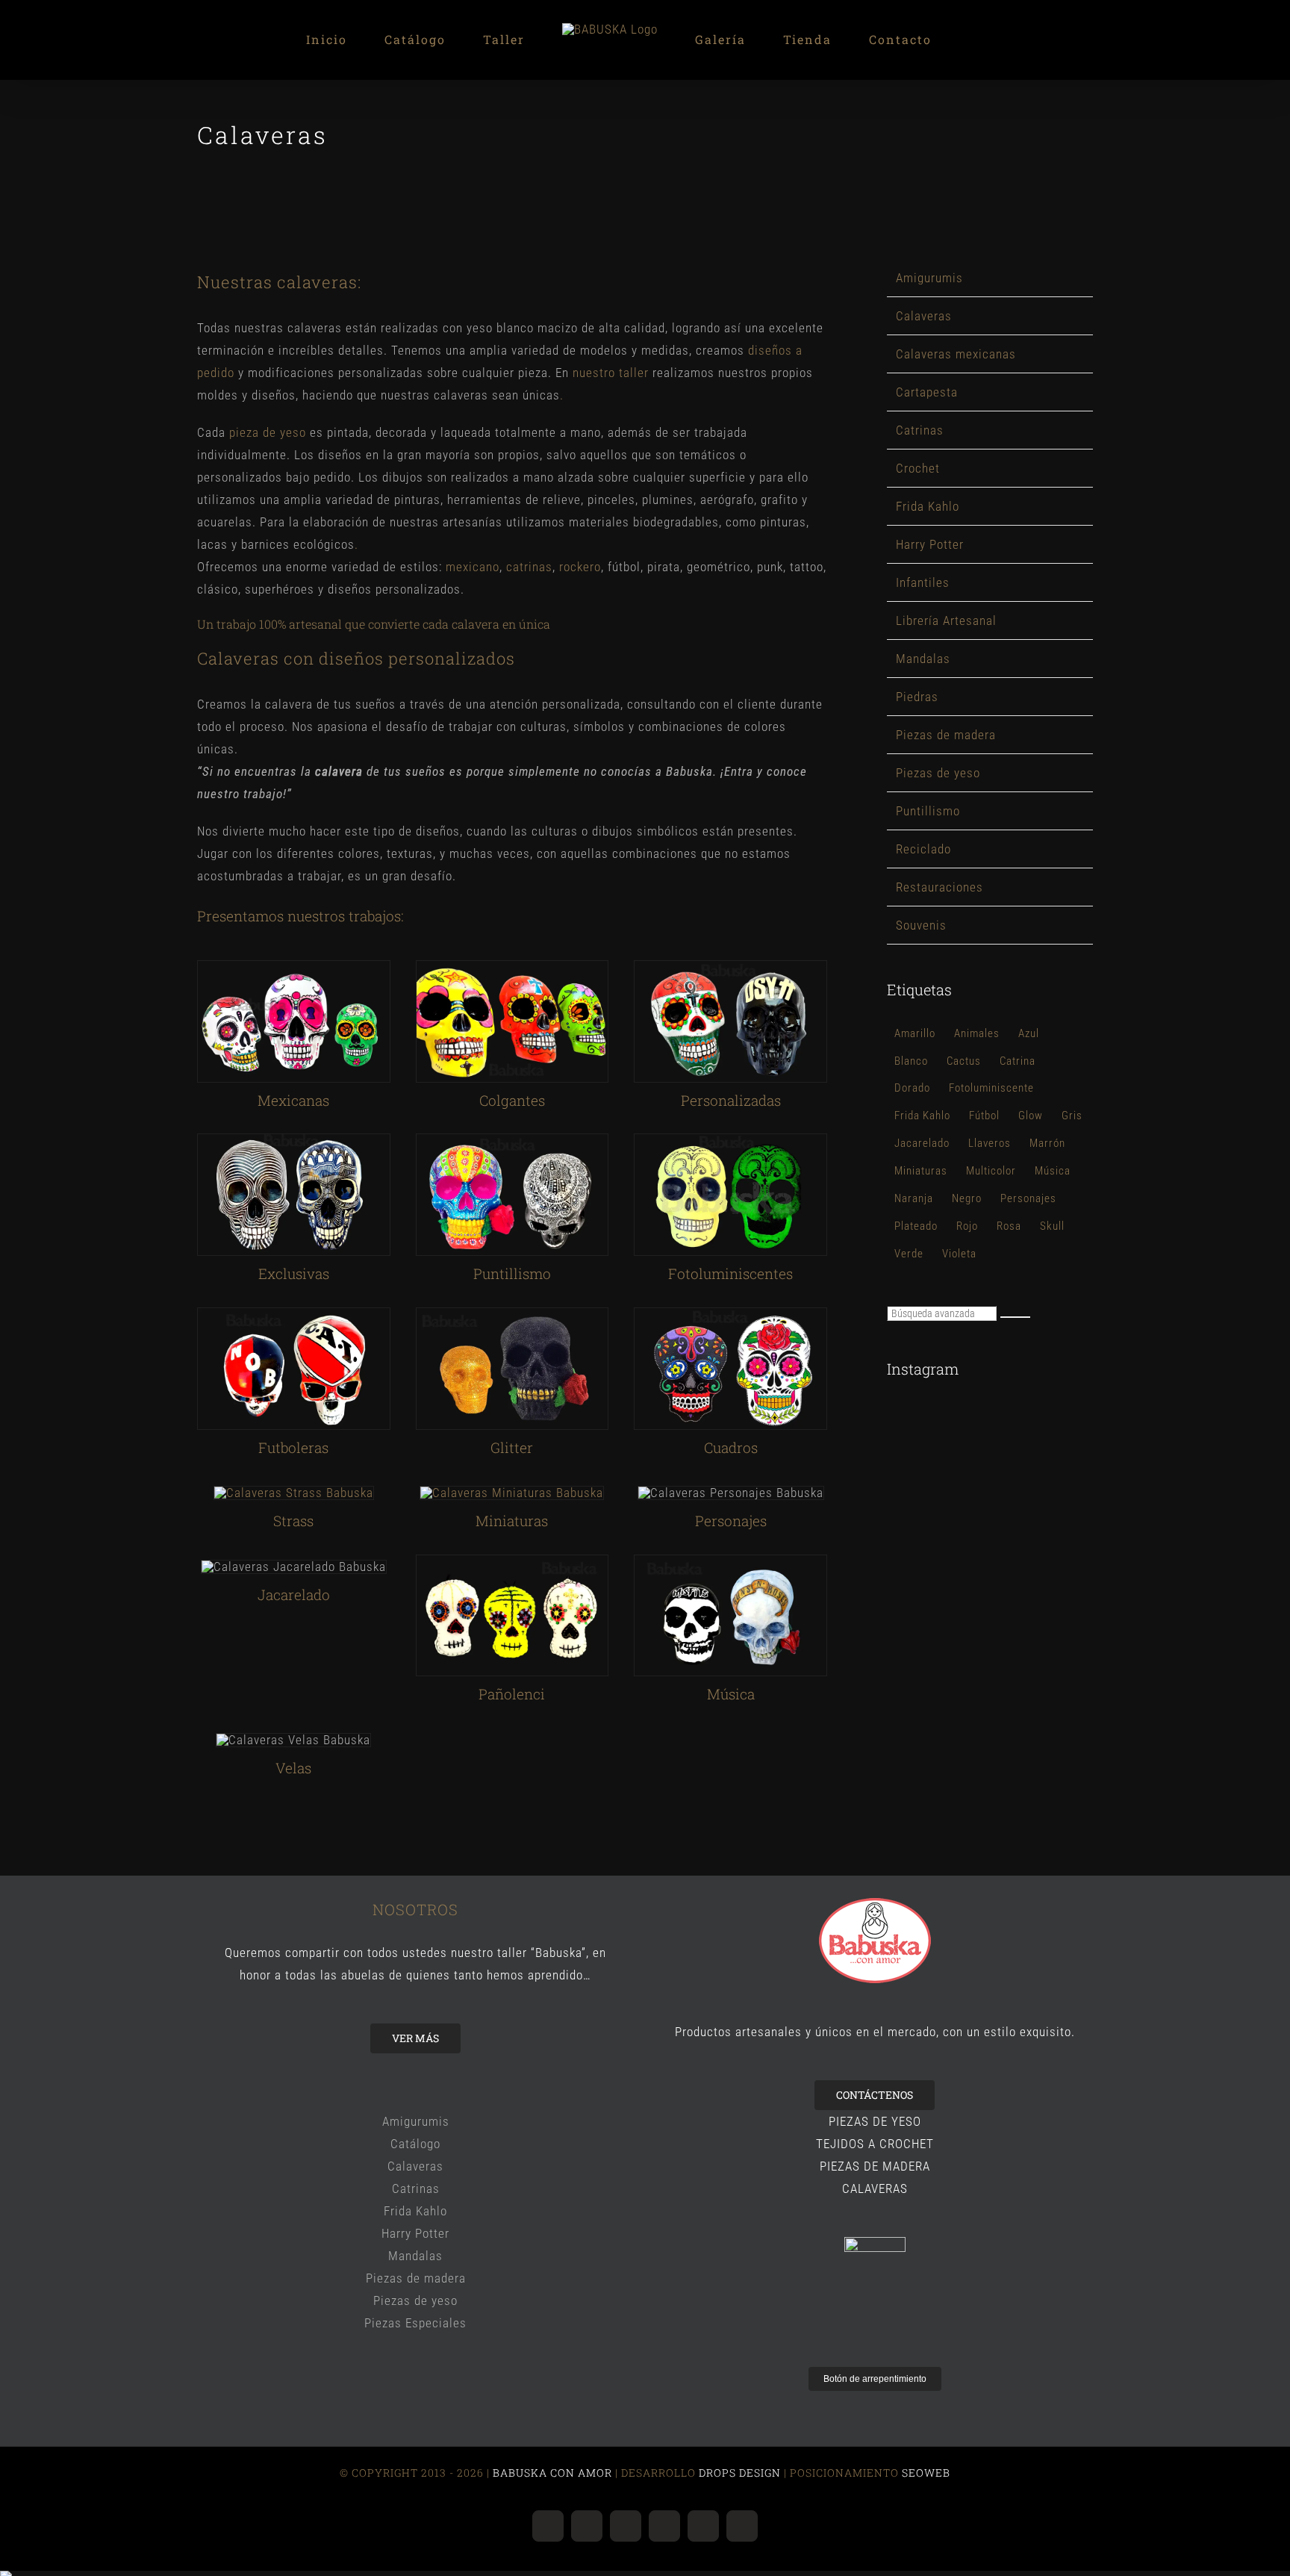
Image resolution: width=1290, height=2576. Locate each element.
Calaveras (924, 316)
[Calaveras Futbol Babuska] (294, 1314)
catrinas (529, 567)
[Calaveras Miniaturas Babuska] (512, 1493)
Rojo (967, 1226)
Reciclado (923, 849)
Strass (293, 1521)
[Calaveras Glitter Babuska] (512, 1314)
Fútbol (984, 1116)
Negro (967, 1198)
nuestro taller (611, 373)
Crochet (918, 468)
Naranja (914, 1198)
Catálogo (415, 2144)
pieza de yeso (268, 432)
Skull (1052, 1226)
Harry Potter (930, 544)
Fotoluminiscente (991, 1088)
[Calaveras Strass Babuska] (294, 1493)
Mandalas (923, 659)
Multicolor (991, 1171)
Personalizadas (731, 1100)
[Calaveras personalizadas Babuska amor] (730, 967)
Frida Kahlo (928, 506)
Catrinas (920, 430)
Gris (1072, 1116)
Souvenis (921, 925)
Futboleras (293, 1447)
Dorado (912, 1088)
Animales (977, 1033)
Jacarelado (922, 1143)
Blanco (911, 1061)
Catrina (1018, 1061)
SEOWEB (925, 2473)
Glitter (512, 1447)
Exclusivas (294, 1273)
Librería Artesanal (946, 620)
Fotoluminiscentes (730, 1273)
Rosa (1009, 1226)
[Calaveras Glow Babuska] (730, 1140)
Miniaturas (512, 1521)
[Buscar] (1015, 1317)
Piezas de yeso (938, 773)
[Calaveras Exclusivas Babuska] (294, 1140)
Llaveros (990, 1143)
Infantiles (923, 582)
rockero (580, 567)
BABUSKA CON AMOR (554, 2473)
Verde (909, 1254)
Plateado (916, 1226)
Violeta (959, 1254)
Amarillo (915, 1033)
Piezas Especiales (415, 2323)
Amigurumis (929, 278)
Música (1053, 1171)
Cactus (964, 1061)
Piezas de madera (946, 735)
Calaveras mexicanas (956, 354)
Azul (1029, 1033)
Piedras (917, 697)
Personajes (1028, 1198)
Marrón (1047, 1143)
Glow (1031, 1116)
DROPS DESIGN (740, 2473)
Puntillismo (928, 811)
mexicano (473, 567)
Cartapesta (927, 392)
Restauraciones (940, 887)
